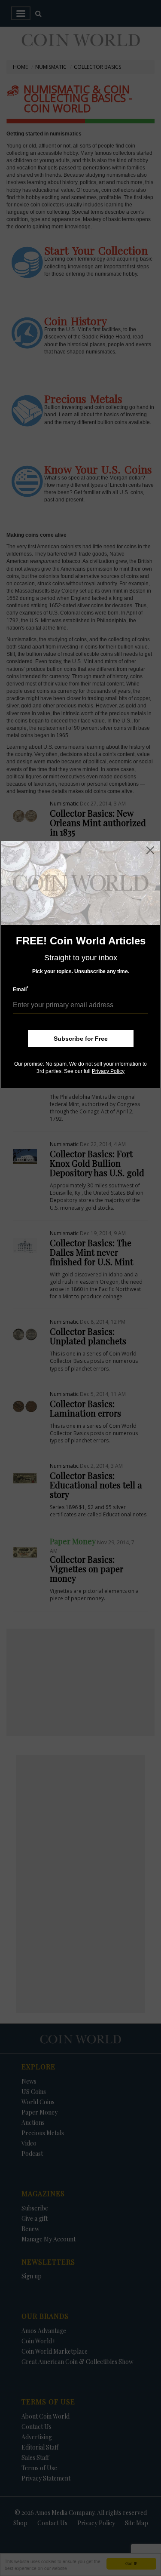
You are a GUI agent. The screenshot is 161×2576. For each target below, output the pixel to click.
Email (21, 989)
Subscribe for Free (81, 1039)
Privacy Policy (108, 1071)
